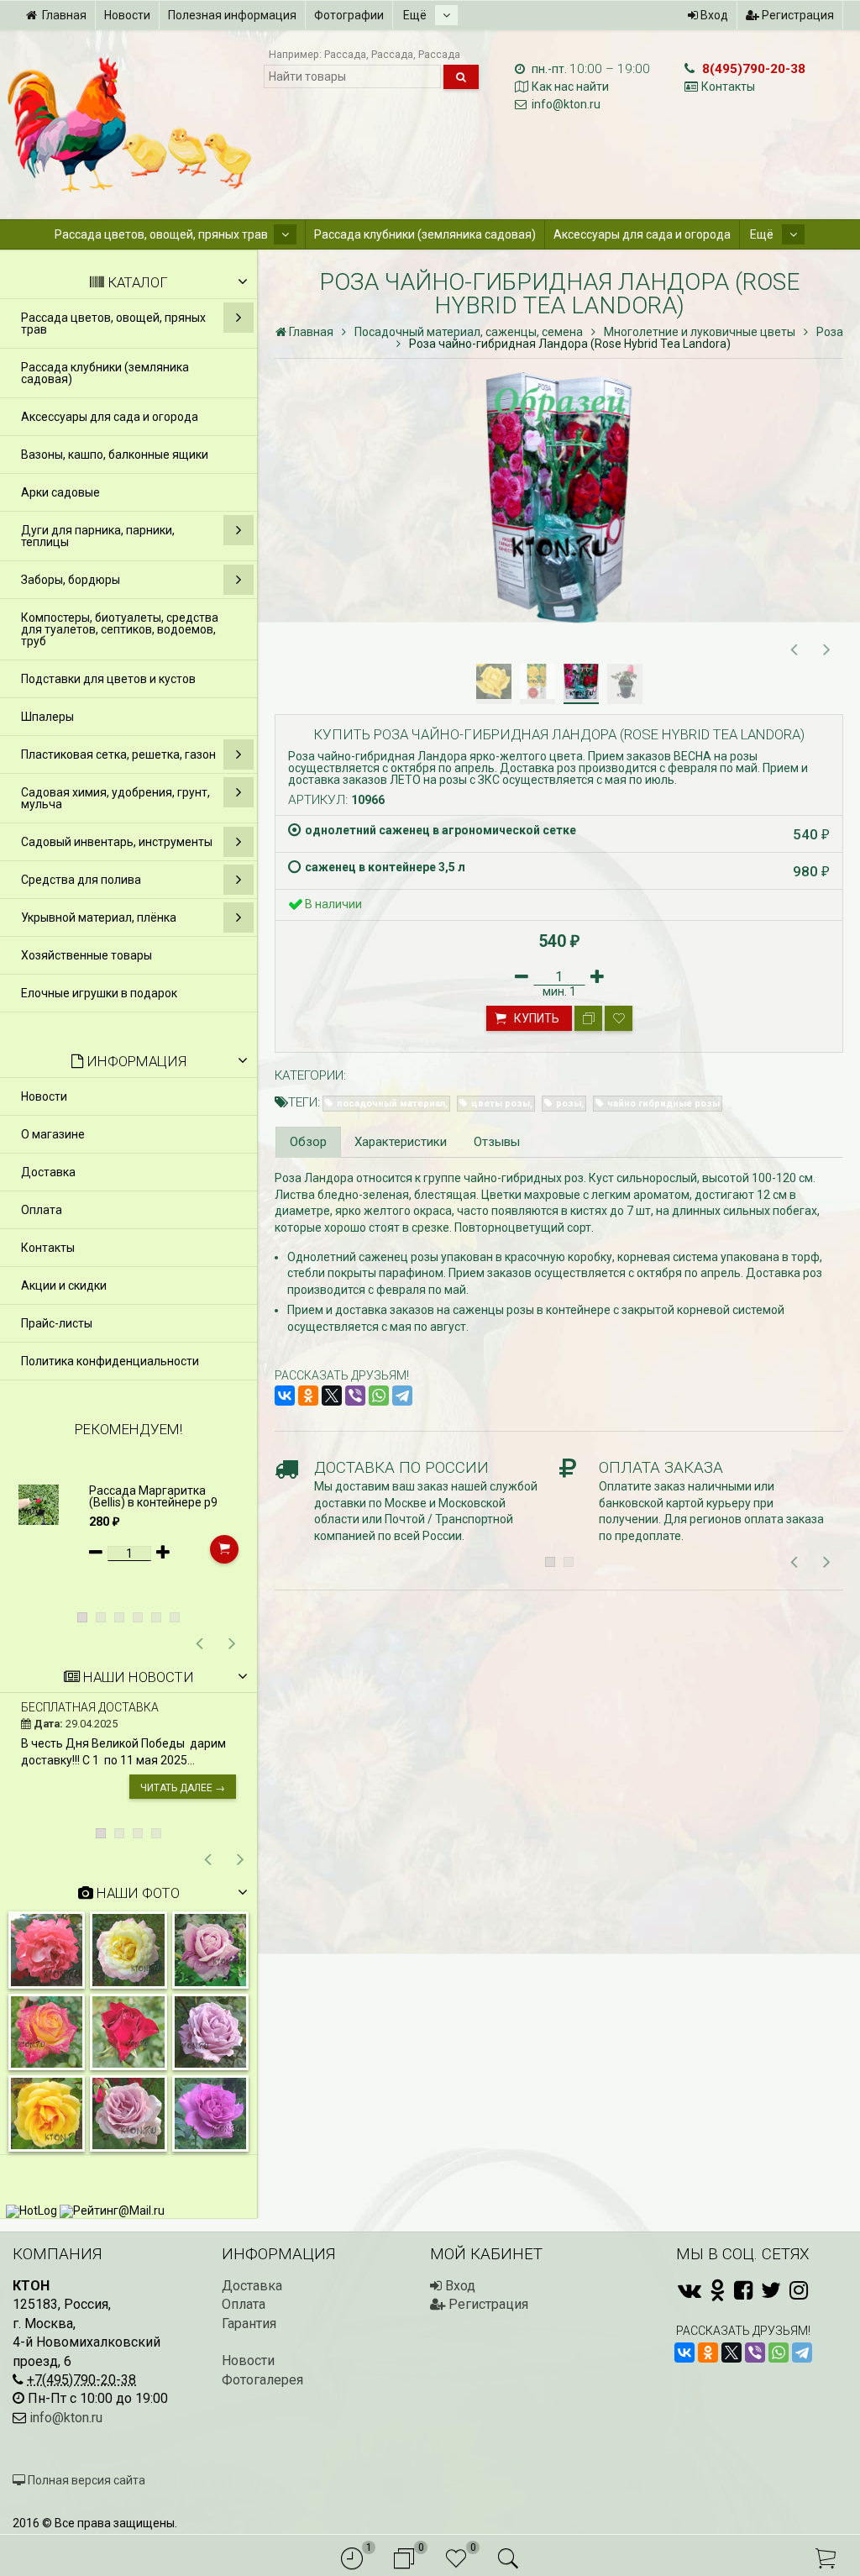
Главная (64, 15)
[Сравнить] (588, 1018)
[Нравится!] (619, 1018)
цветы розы (501, 1104)
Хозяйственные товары (87, 955)
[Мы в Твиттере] (771, 2290)
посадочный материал (391, 1104)
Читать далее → (183, 1788)
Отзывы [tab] (497, 1142)
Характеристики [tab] (401, 1142)
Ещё (416, 15)
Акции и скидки (64, 1285)
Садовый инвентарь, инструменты (117, 842)
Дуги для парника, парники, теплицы (98, 536)
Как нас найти (570, 87)
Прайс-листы (57, 1323)
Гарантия (249, 2324)
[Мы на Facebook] (743, 2290)
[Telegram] (402, 1396)
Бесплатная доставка (90, 1707)
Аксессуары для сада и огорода (642, 234)
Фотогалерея (262, 2380)
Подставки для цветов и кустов (108, 679)
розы (569, 1104)
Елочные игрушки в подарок (99, 993)
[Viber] (355, 1396)
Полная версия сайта (85, 2480)
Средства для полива (81, 880)
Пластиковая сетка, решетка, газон (118, 754)
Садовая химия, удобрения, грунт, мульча (115, 798)
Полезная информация (232, 15)
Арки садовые (60, 492)
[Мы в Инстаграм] (799, 2290)
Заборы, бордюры (71, 580)
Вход (713, 15)
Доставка (48, 1172)
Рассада (345, 54)
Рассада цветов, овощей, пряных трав (161, 234)
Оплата (42, 1210)
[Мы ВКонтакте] (690, 2290)
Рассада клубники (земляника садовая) (425, 234)
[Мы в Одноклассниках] (718, 2290)
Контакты (728, 87)
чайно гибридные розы (663, 1104)
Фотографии (349, 15)
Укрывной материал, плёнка (99, 917)
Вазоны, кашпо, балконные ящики (115, 455)
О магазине (53, 1134)
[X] (332, 1396)
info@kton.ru (566, 104)
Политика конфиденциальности (110, 1361)
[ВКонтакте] (285, 1396)
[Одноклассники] (308, 1396)
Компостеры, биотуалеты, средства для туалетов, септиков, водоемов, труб (120, 629)
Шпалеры (47, 717)
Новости (127, 15)
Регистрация (797, 15)
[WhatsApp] (379, 1396)
